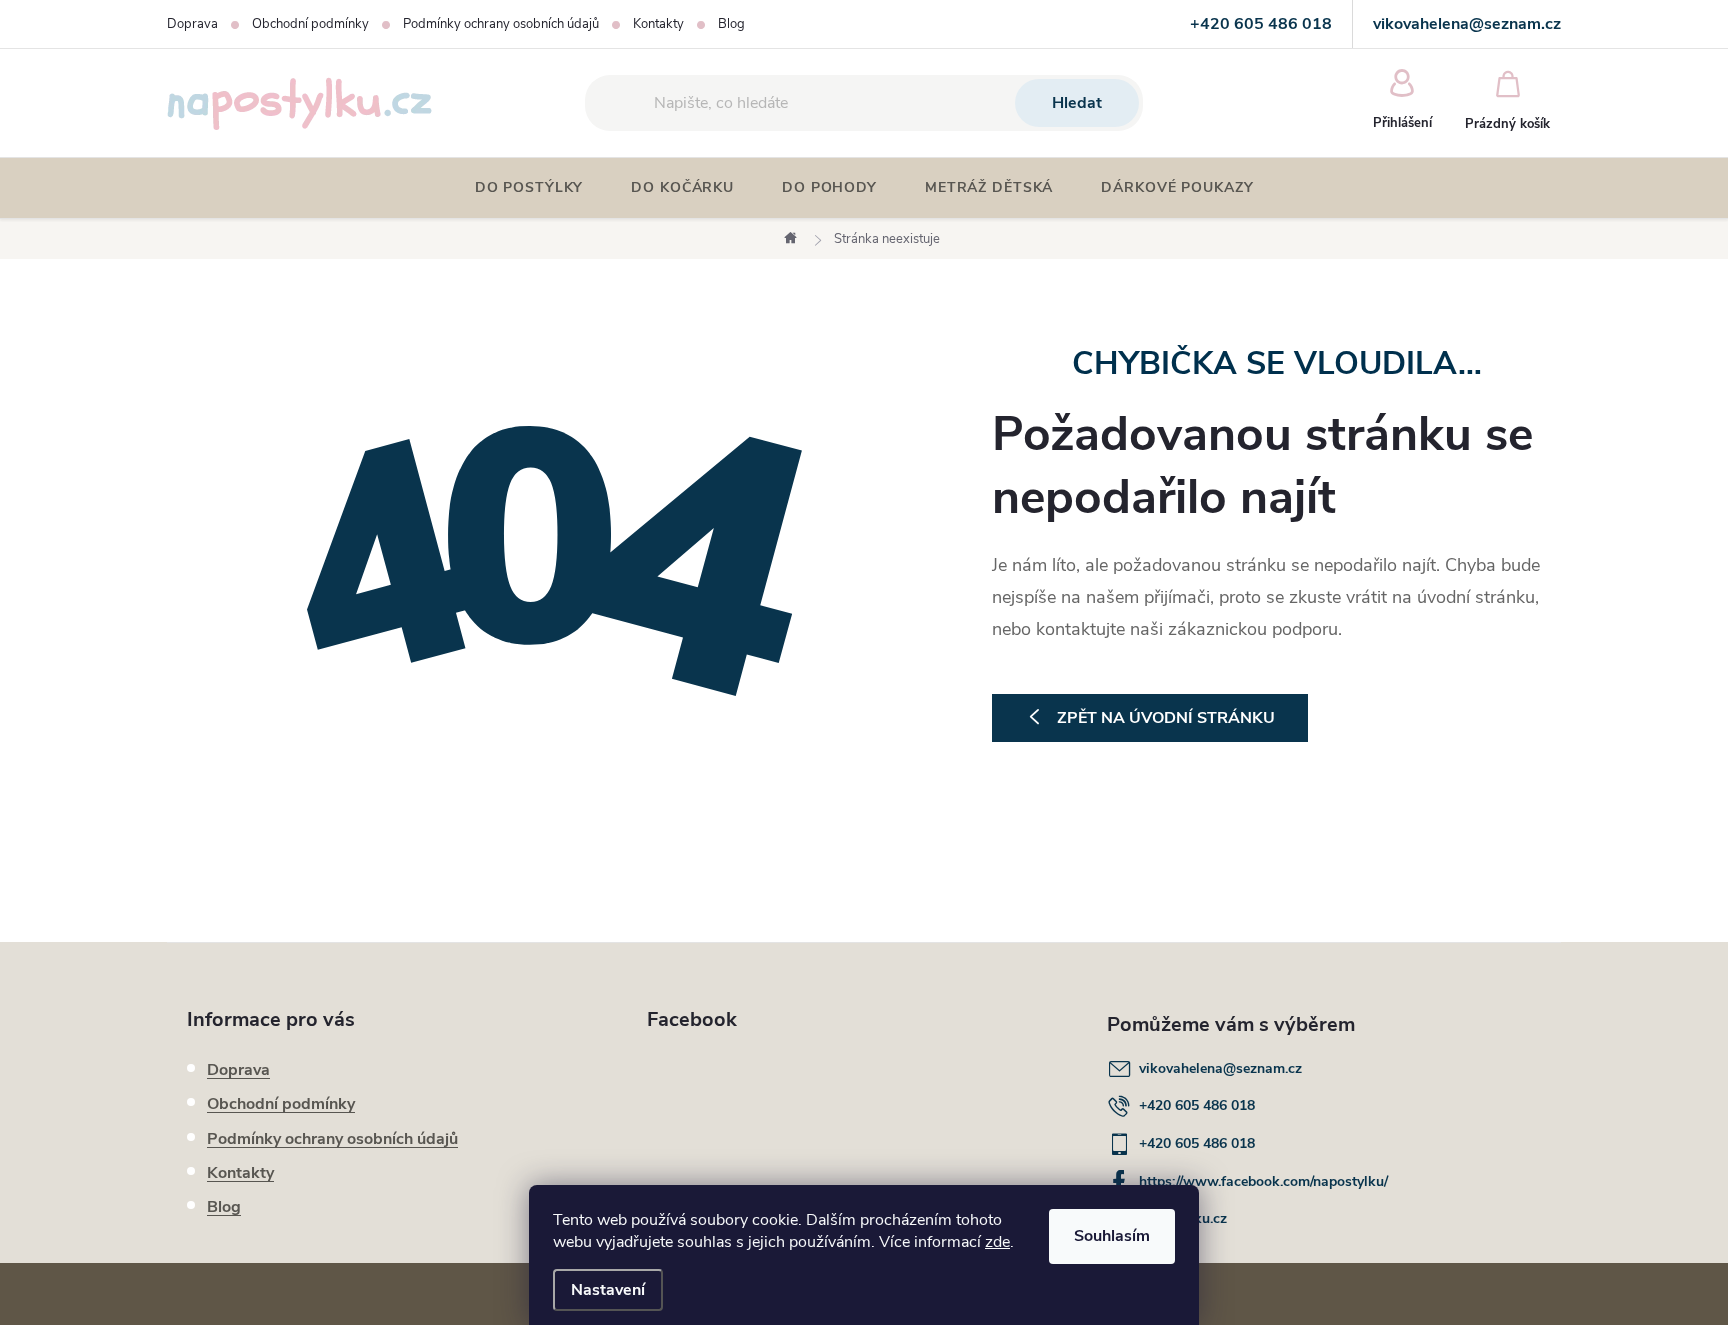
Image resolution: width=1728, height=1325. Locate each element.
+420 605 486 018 (1197, 1105)
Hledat (1077, 103)
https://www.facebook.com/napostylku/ (1263, 1181)
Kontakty (658, 24)
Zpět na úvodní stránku (1166, 718)
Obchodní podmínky (310, 24)
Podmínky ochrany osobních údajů (501, 24)
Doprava (192, 24)
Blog (731, 24)
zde (997, 1242)
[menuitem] (529, 188)
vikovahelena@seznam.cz (1220, 1068)
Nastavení (608, 1290)
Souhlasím (1112, 1236)
